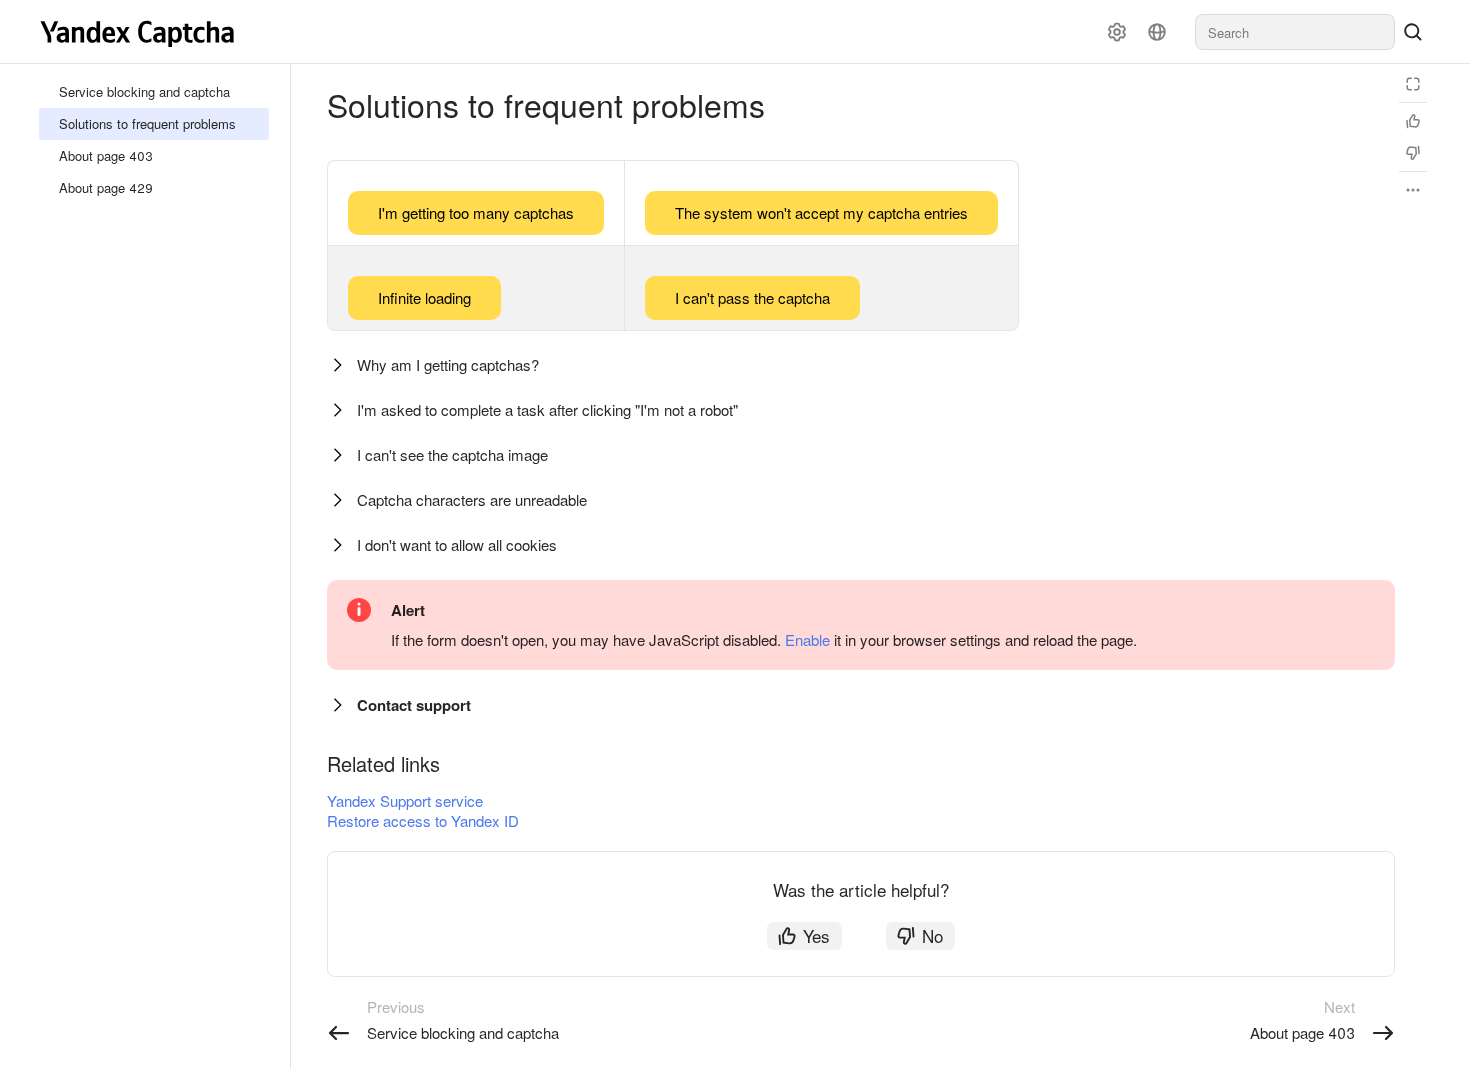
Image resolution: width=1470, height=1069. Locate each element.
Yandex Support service (405, 800)
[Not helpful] (1413, 153)
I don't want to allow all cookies (457, 544)
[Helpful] (1413, 121)
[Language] (1157, 32)
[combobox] (1295, 32)
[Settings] (1117, 32)
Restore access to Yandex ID (423, 820)
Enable (807, 639)
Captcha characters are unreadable (472, 499)
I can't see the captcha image (452, 454)
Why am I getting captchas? (448, 364)
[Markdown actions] (1413, 190)
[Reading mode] (1413, 84)
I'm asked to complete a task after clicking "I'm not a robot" (547, 409)
